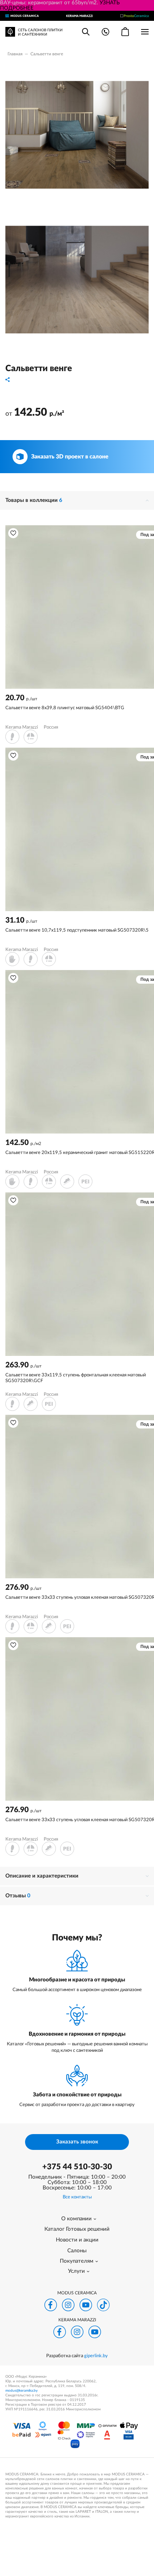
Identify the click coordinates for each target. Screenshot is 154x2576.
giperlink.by (96, 2356)
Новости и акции (77, 2240)
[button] (13, 533)
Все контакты (77, 2197)
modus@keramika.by (21, 2391)
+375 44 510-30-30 (77, 2167)
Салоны (77, 2251)
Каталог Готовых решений (77, 2229)
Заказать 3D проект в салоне (70, 457)
